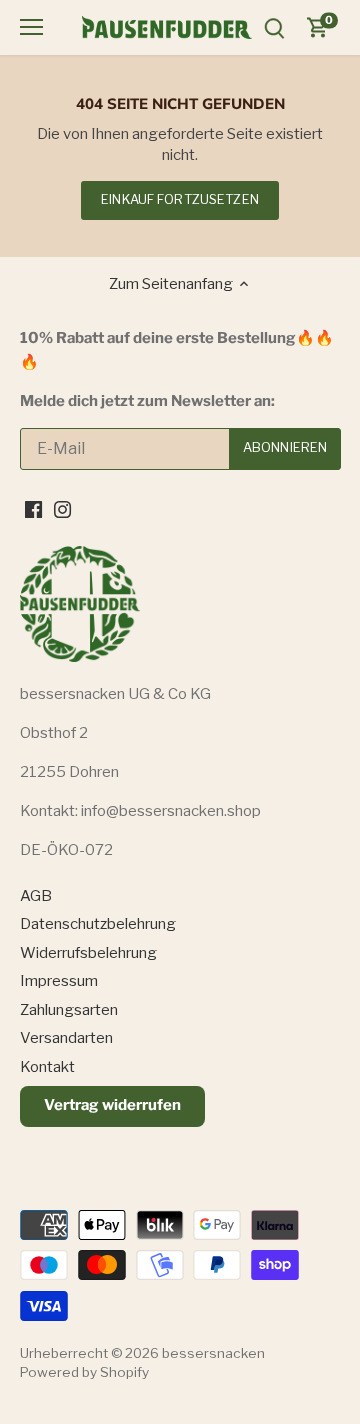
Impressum (59, 981)
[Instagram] (62, 509)
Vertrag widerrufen (112, 1105)
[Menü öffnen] (31, 27)
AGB (36, 896)
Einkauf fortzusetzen (180, 199)
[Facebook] (33, 509)
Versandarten (66, 1038)
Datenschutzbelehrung (98, 924)
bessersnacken (213, 1353)
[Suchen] (274, 27)
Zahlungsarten (69, 1010)
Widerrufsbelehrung (88, 953)
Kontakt (47, 1067)
